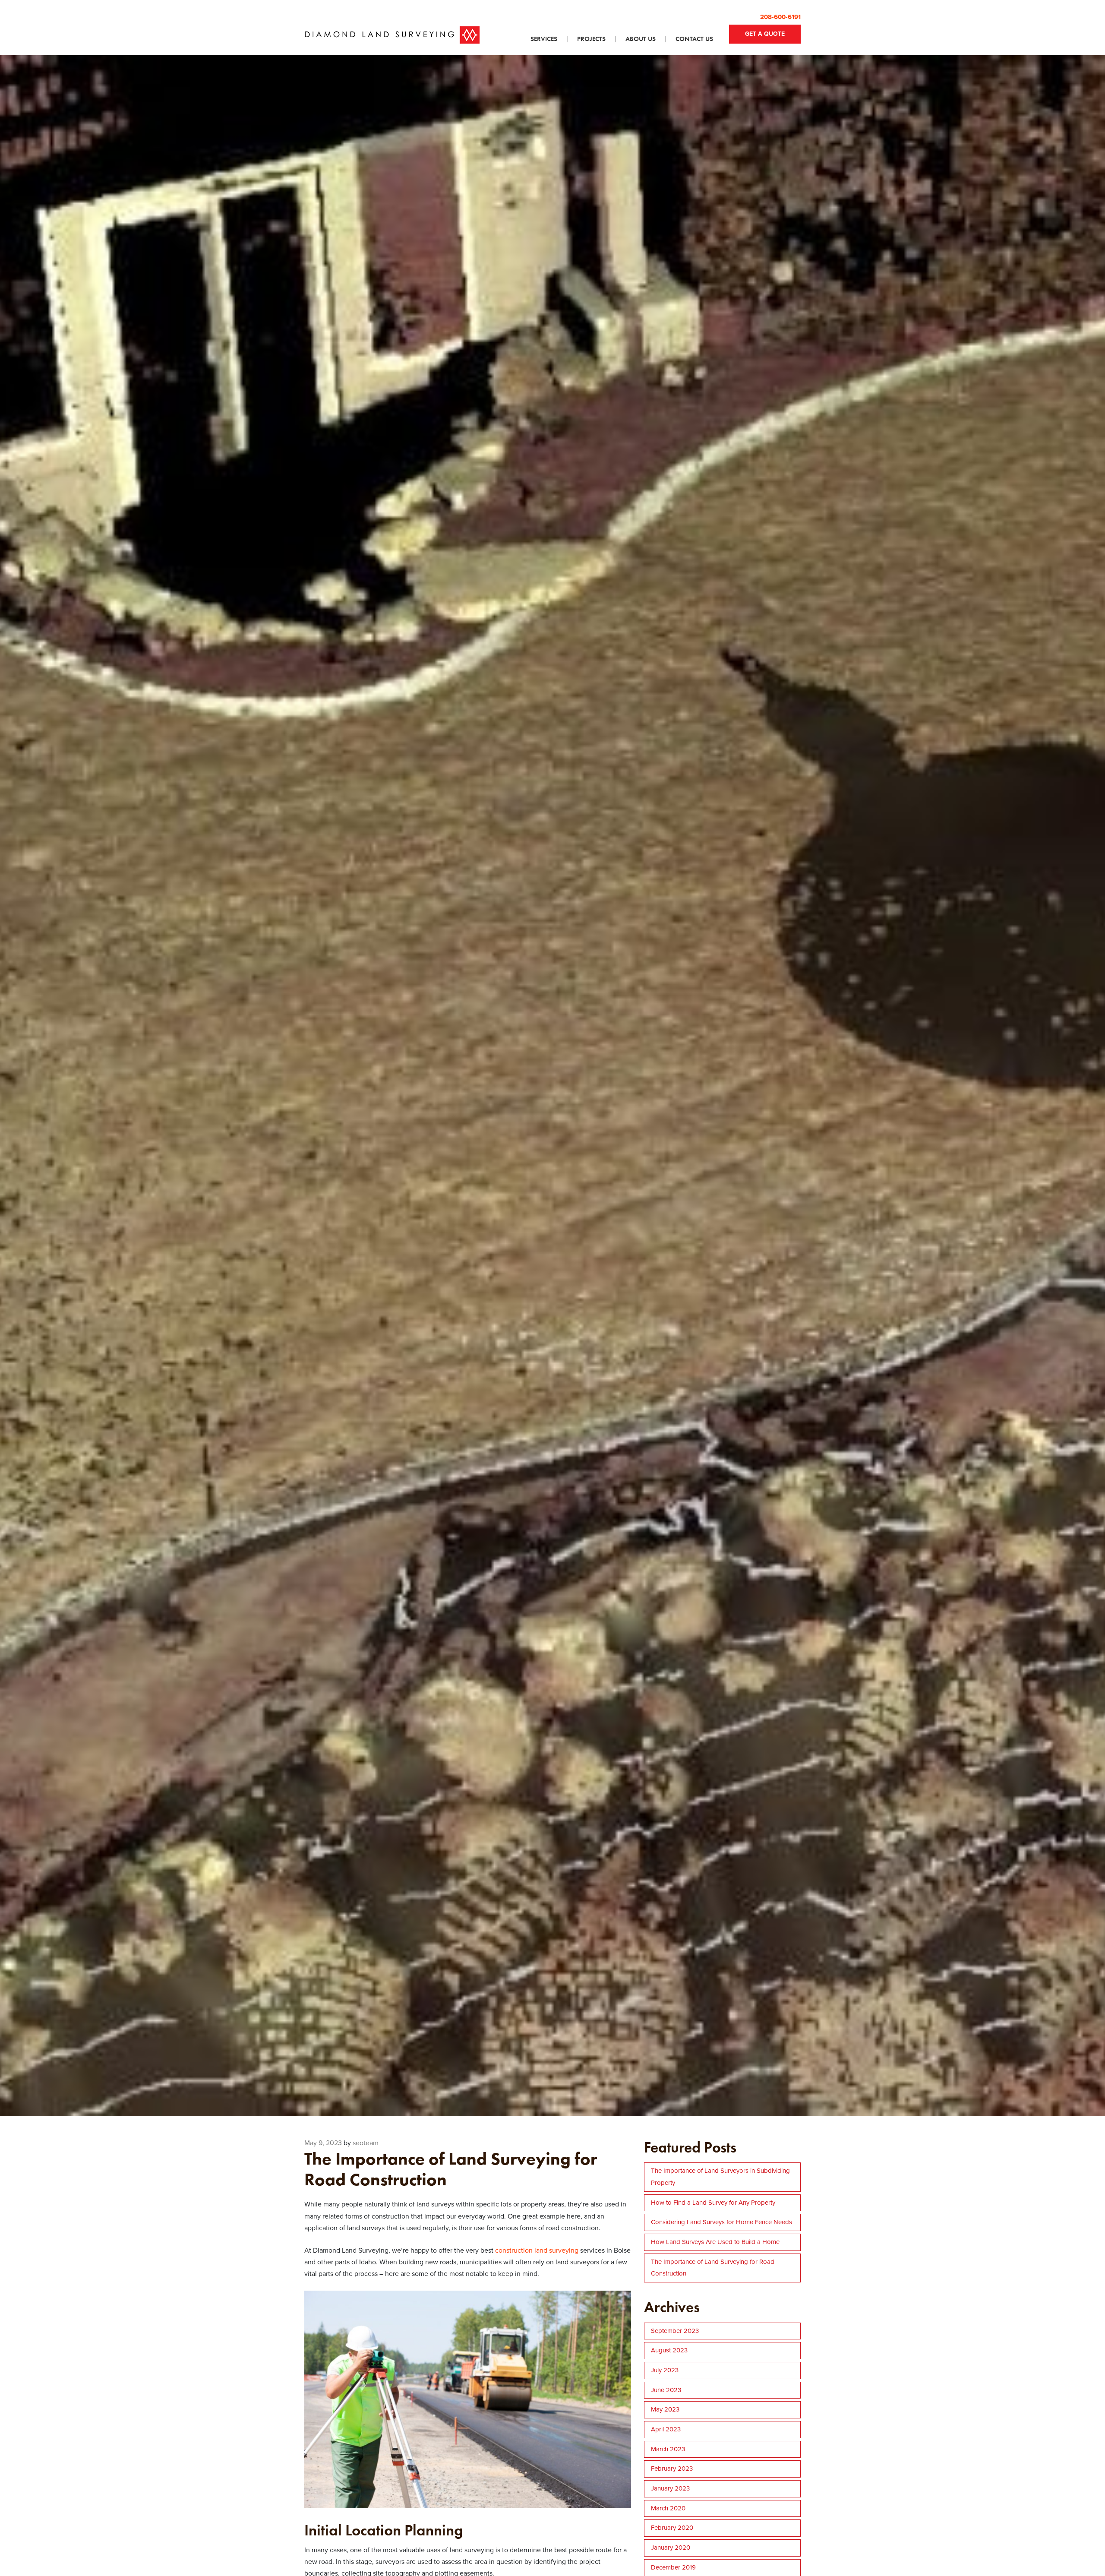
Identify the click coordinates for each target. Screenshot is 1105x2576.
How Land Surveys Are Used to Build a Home (715, 2242)
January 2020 (671, 2548)
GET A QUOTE (765, 34)
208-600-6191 (780, 17)
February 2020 (672, 2528)
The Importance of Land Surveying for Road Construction (713, 2268)
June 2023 (666, 2390)
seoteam (366, 2143)
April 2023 (666, 2429)
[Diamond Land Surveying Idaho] (392, 35)
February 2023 (672, 2469)
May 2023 (665, 2409)
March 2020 (668, 2508)
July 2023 (665, 2370)
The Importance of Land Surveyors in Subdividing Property (720, 2177)
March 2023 (668, 2449)
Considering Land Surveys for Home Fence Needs (721, 2222)
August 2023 (669, 2350)
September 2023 (675, 2331)
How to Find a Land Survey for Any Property (713, 2203)
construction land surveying (537, 2250)
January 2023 (670, 2488)
